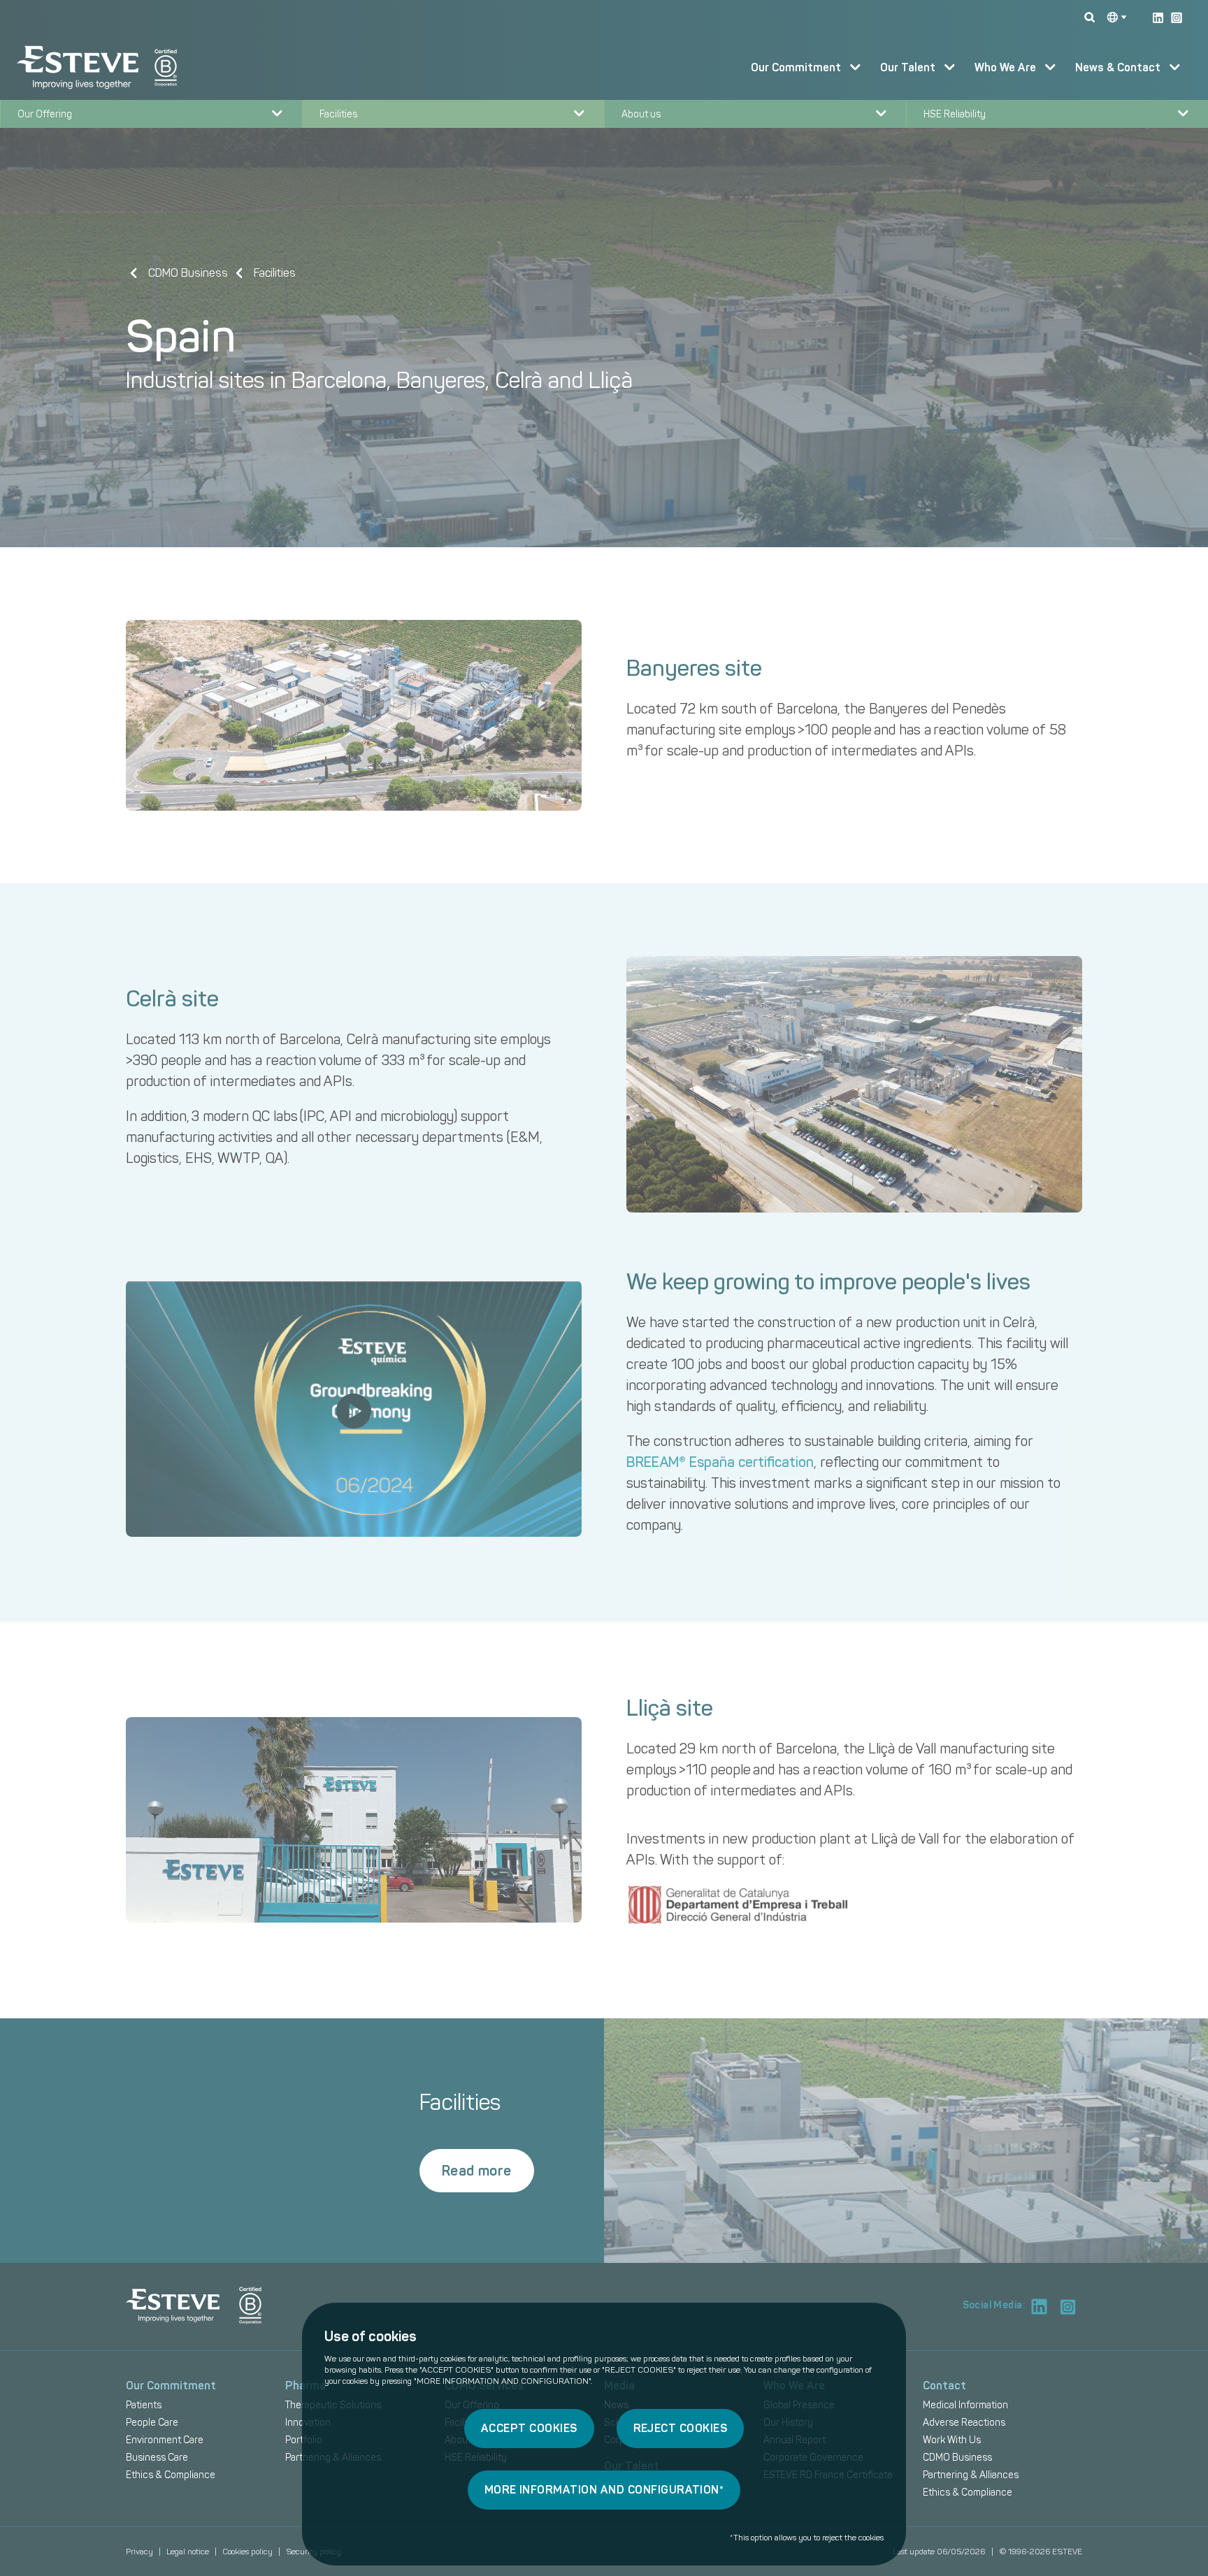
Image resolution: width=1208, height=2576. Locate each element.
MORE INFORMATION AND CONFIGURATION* (604, 2490)
